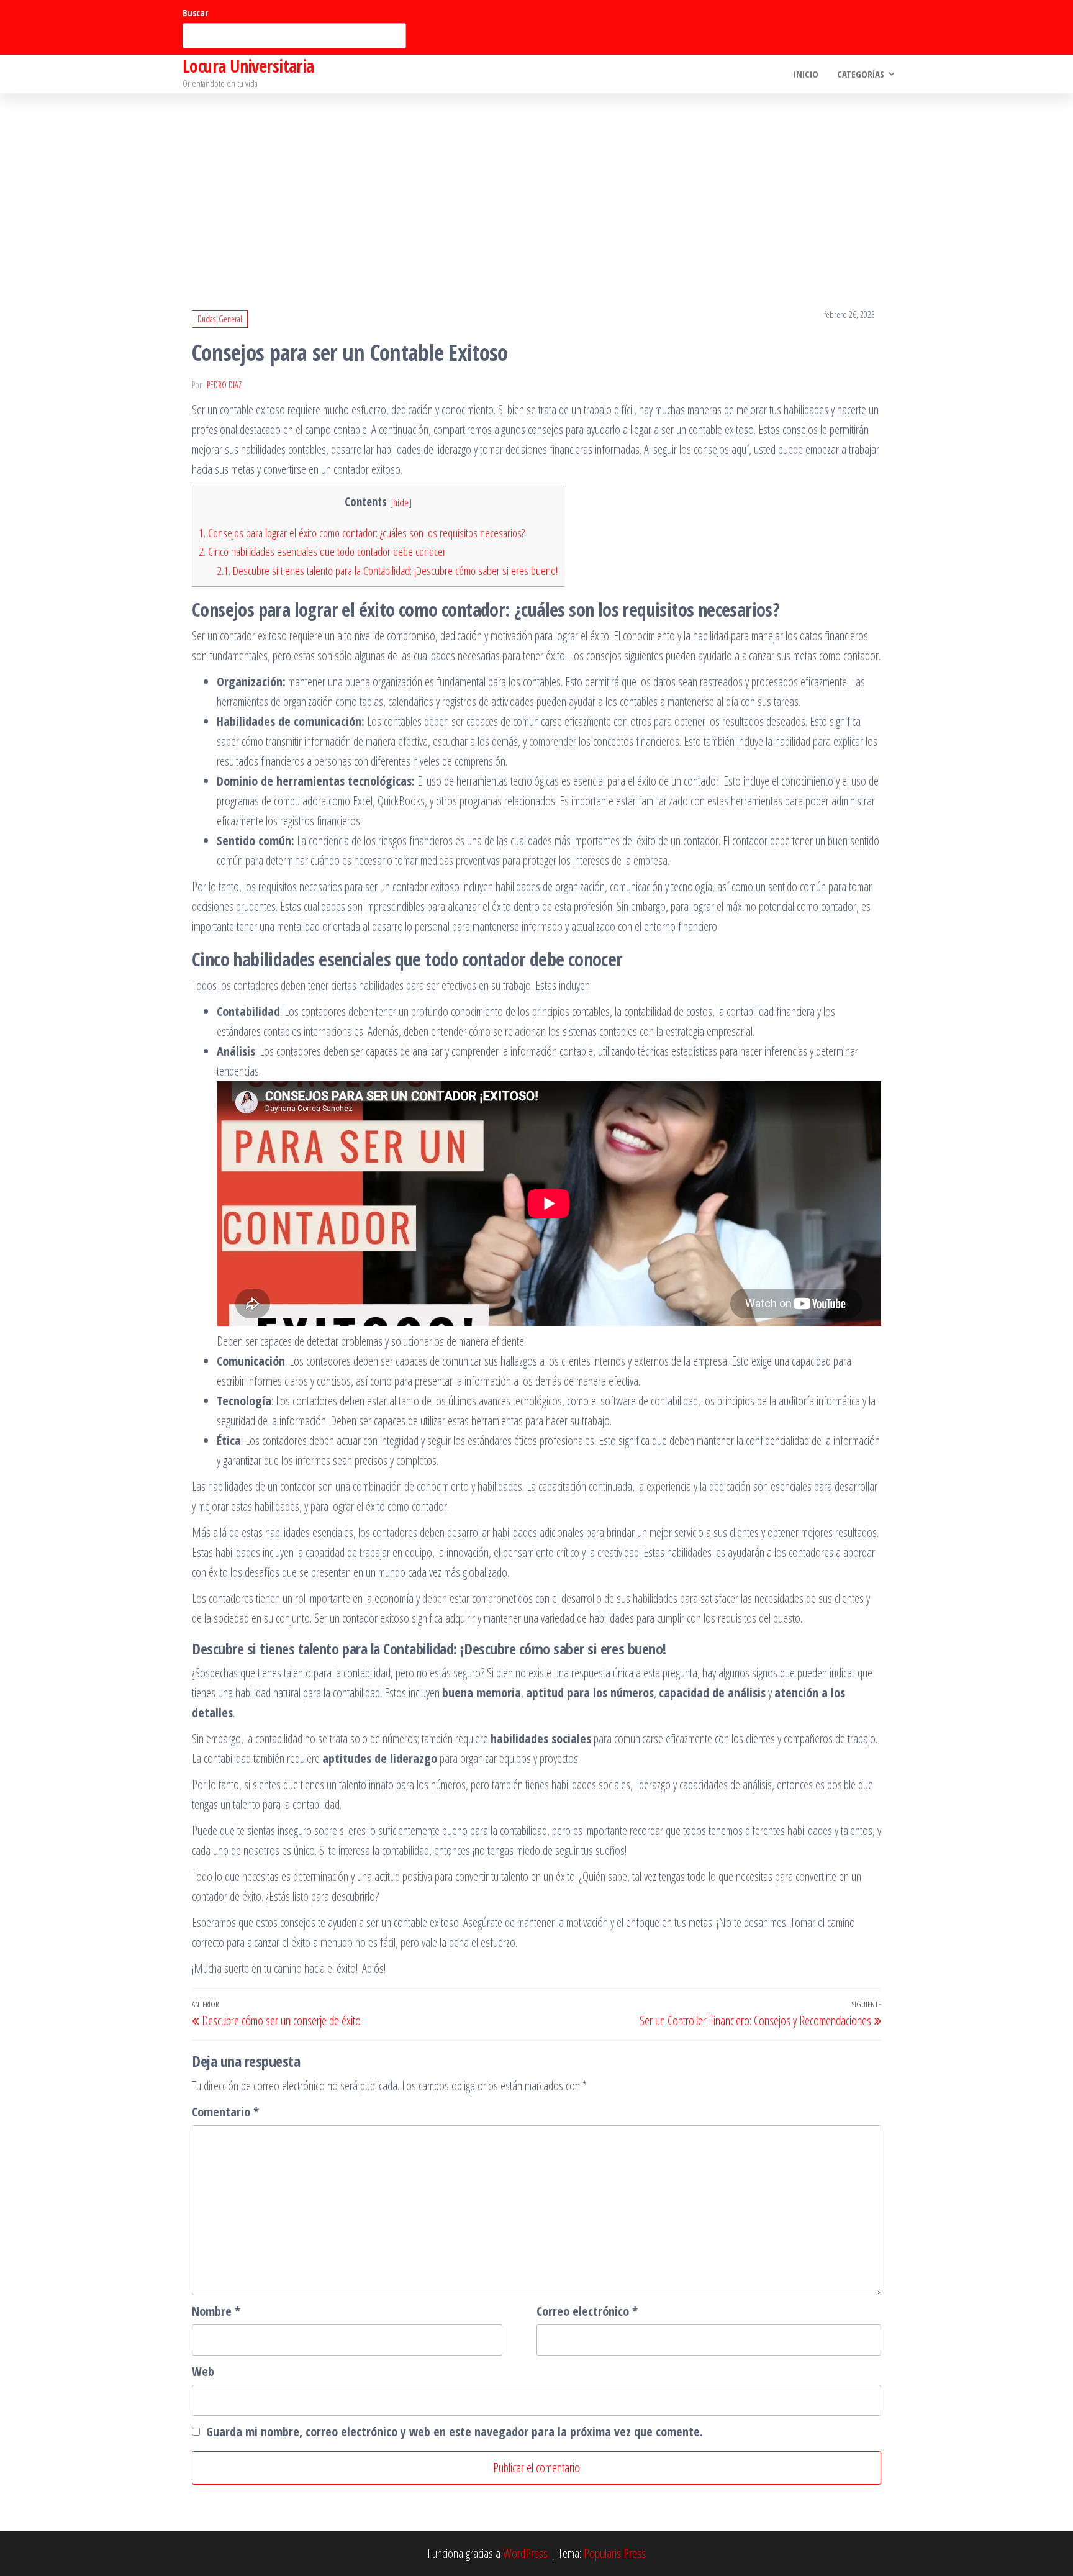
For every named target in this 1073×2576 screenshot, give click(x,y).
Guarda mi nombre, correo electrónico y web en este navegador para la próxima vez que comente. (455, 2432)
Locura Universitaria (248, 66)
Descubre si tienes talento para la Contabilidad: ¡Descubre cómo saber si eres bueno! (387, 571)
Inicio (806, 74)
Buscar (195, 13)
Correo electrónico (587, 2311)
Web (203, 2371)
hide (401, 502)
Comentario (225, 2112)
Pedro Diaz (224, 385)
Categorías (861, 74)
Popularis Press (615, 2553)
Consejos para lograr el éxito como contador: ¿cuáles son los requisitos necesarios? (362, 533)
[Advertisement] (536, 186)
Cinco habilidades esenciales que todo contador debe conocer (322, 551)
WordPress (525, 2553)
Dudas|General (220, 319)
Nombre (216, 2311)
